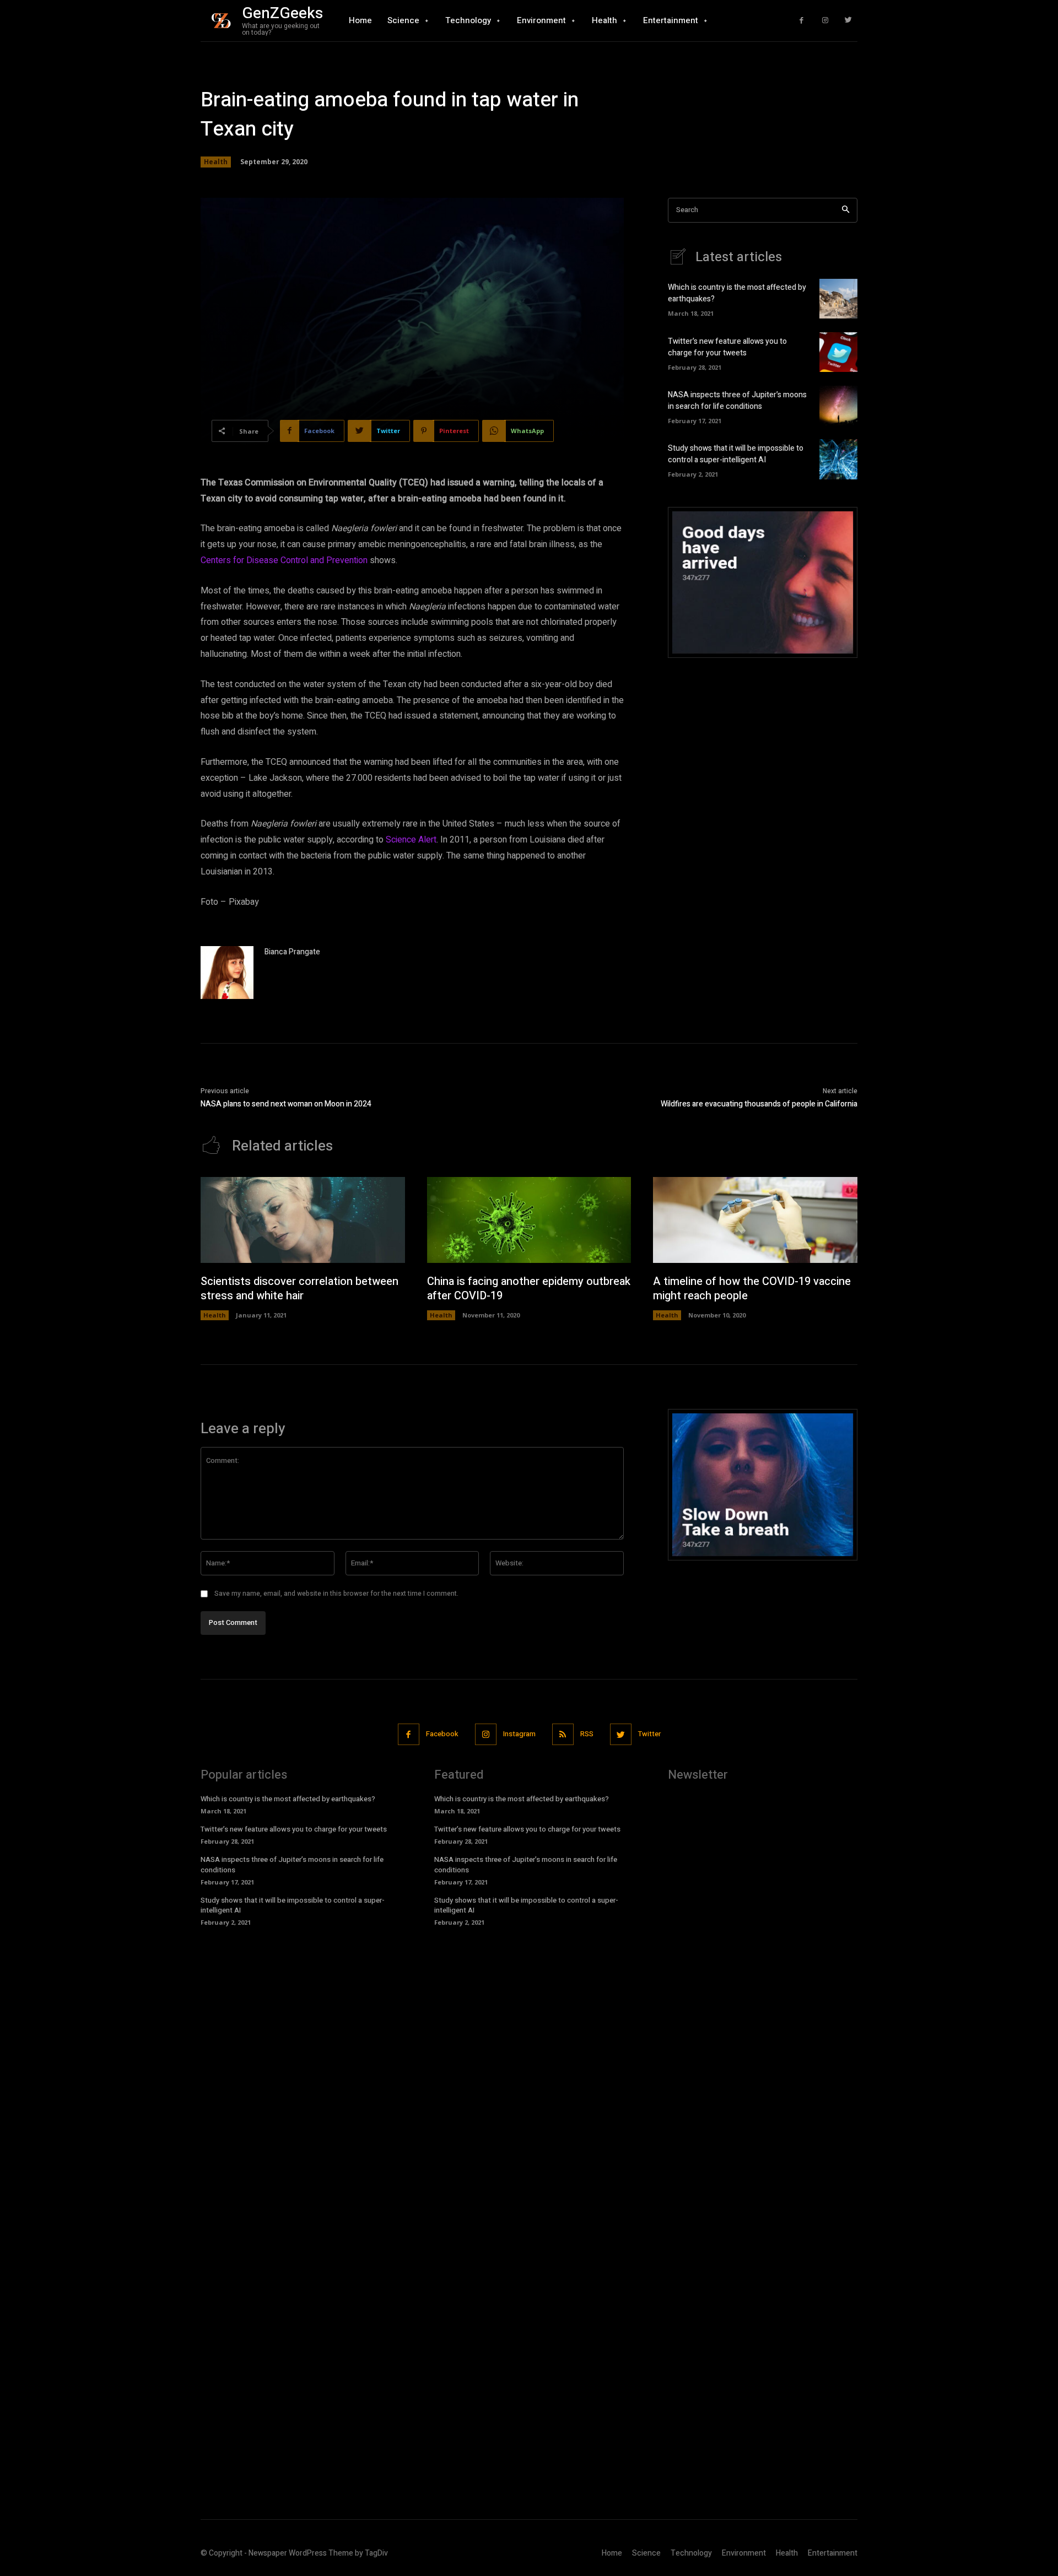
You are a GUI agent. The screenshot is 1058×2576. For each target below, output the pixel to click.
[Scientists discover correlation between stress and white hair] (303, 1220)
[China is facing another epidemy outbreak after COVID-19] (529, 1220)
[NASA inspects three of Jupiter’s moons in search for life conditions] (838, 406)
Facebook (442, 1734)
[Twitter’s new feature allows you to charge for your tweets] (838, 352)
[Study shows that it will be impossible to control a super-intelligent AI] (838, 459)
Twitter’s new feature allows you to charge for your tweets (727, 347)
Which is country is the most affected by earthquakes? (288, 1799)
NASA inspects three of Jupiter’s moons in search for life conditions (737, 401)
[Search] (846, 210)
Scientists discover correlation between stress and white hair (299, 1289)
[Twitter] (848, 21)
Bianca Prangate (292, 952)
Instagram (519, 1734)
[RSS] (563, 1734)
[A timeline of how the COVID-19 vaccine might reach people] (755, 1220)
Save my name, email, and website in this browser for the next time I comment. (336, 1594)
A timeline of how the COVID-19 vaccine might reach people (752, 1289)
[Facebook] (801, 21)
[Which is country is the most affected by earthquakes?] (838, 299)
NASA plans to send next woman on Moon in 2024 (286, 1104)
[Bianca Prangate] (227, 973)
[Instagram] (825, 21)
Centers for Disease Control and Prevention (284, 560)
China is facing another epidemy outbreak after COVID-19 (529, 1289)
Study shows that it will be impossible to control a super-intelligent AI (736, 454)
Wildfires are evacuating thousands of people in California (759, 1104)
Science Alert (411, 840)
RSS (587, 1734)
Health (216, 162)
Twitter (649, 1734)
